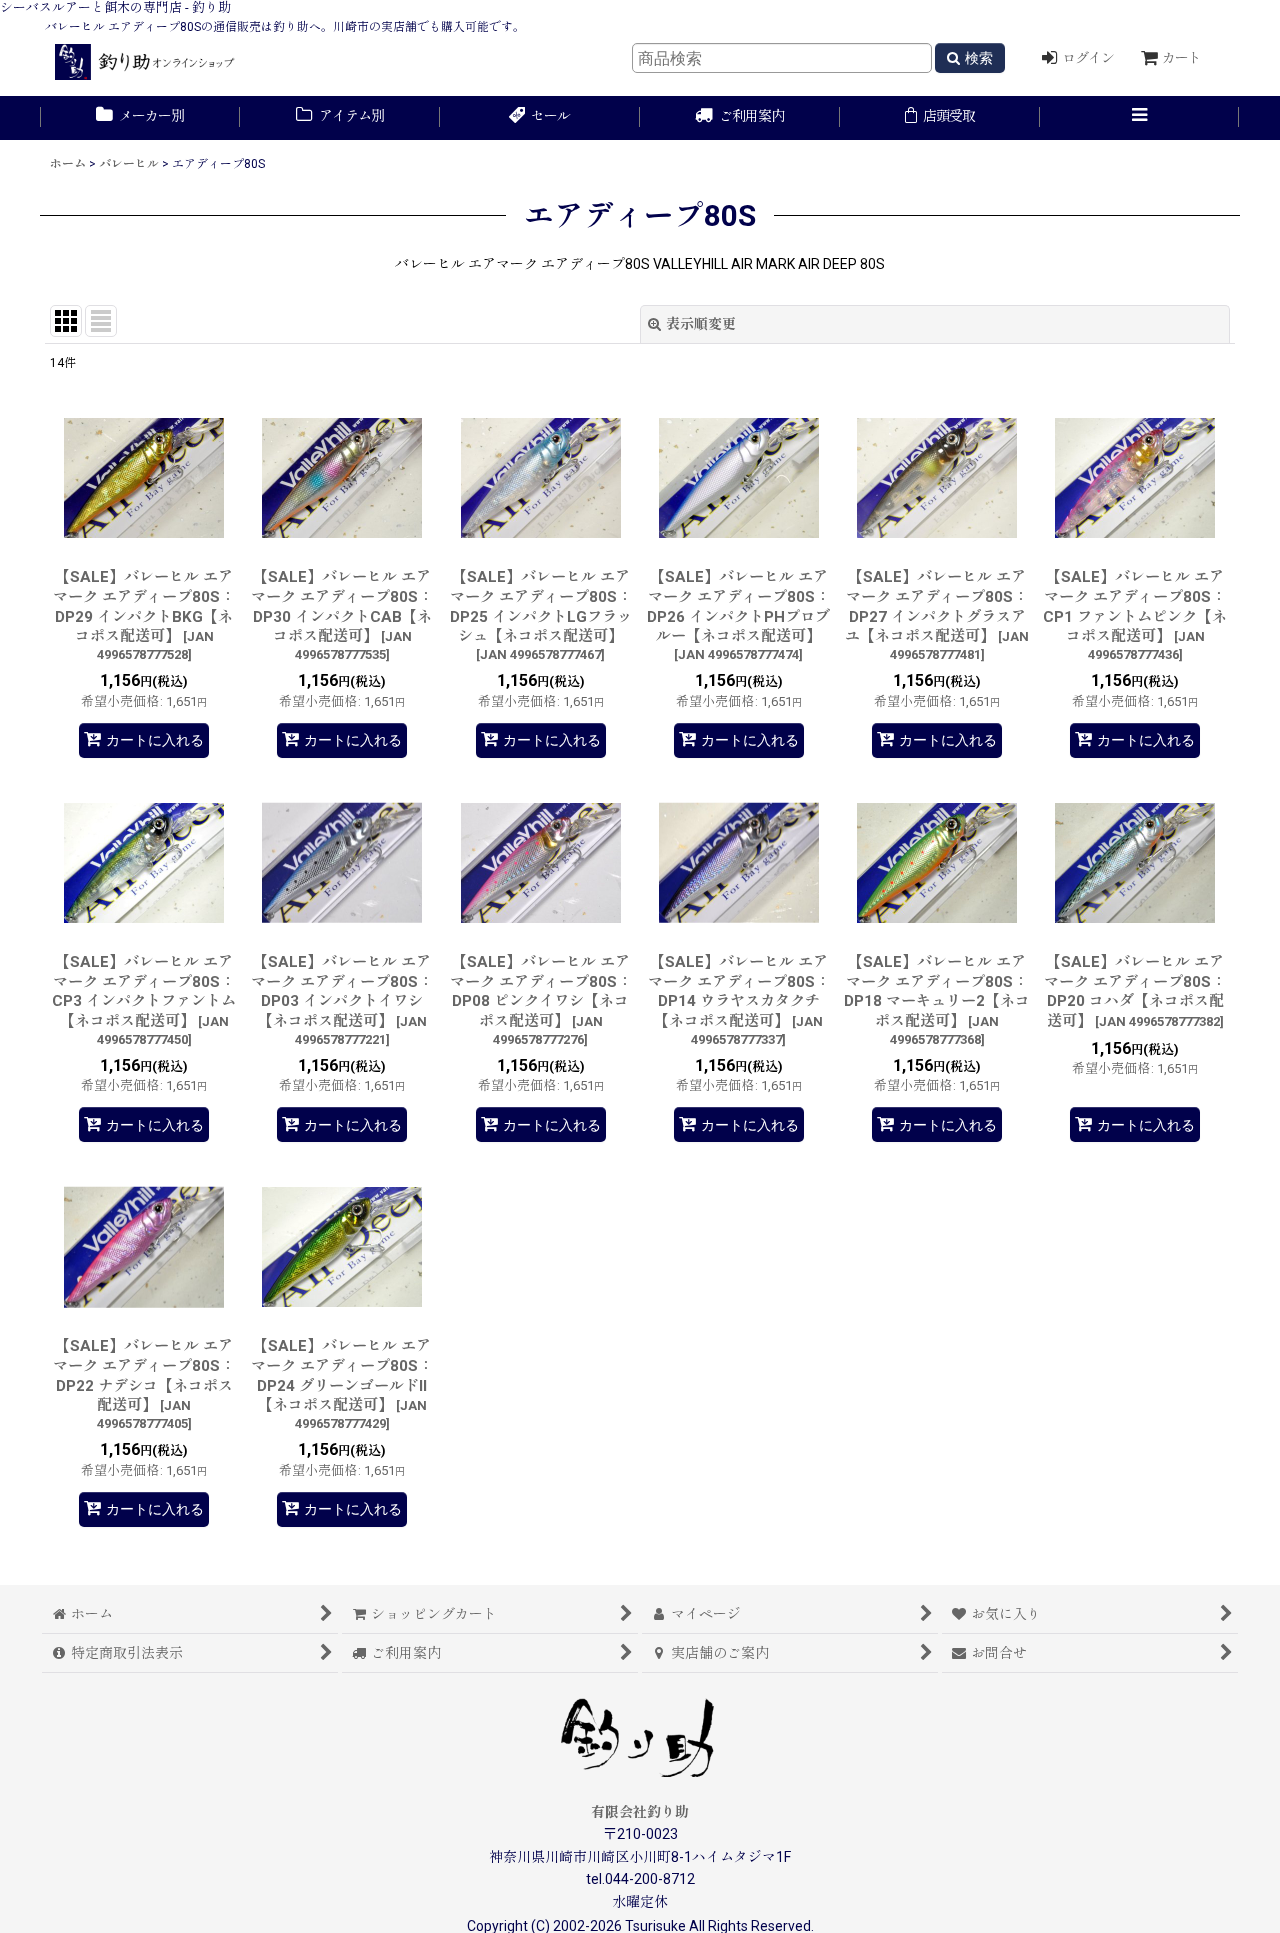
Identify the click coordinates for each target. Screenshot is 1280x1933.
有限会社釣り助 (640, 1812)
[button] (1140, 118)
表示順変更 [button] (701, 324)
